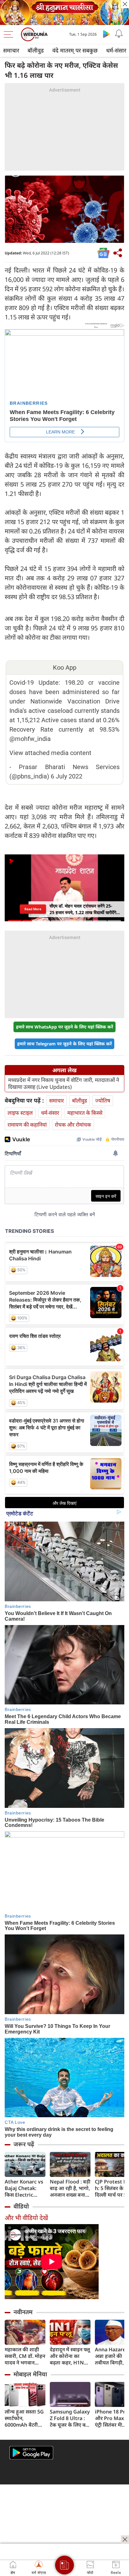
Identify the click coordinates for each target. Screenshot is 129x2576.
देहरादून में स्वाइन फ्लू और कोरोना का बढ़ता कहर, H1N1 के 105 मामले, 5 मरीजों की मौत (70, 2356)
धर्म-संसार (50, 1113)
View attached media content (50, 753)
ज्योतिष (103, 1100)
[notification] (119, 34)
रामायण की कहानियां (27, 1125)
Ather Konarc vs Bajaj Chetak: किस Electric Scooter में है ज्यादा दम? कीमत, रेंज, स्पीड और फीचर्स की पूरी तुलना (25, 2188)
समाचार (11, 50)
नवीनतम (23, 2312)
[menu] (10, 34)
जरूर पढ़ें (24, 2144)
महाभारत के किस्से (85, 1113)
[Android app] (31, 2453)
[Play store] (106, 34)
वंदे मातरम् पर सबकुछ (75, 50)
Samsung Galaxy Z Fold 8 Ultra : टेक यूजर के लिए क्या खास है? (70, 2418)
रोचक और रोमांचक (73, 1125)
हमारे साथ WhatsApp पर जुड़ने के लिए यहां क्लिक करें (64, 1027)
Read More (33, 909)
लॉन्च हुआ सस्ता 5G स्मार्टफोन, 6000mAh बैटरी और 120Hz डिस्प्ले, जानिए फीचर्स (24, 2418)
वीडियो (21, 2206)
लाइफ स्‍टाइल (20, 1113)
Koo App (65, 668)
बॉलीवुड (36, 50)
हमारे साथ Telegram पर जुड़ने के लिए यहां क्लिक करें (64, 1044)
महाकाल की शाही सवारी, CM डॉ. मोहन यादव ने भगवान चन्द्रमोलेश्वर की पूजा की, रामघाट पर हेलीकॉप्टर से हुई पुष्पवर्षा (25, 2356)
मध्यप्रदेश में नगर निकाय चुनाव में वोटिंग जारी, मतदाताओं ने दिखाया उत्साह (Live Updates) (64, 1083)
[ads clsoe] (125, 2539)
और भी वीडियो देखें (26, 2218)
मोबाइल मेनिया (30, 2374)
